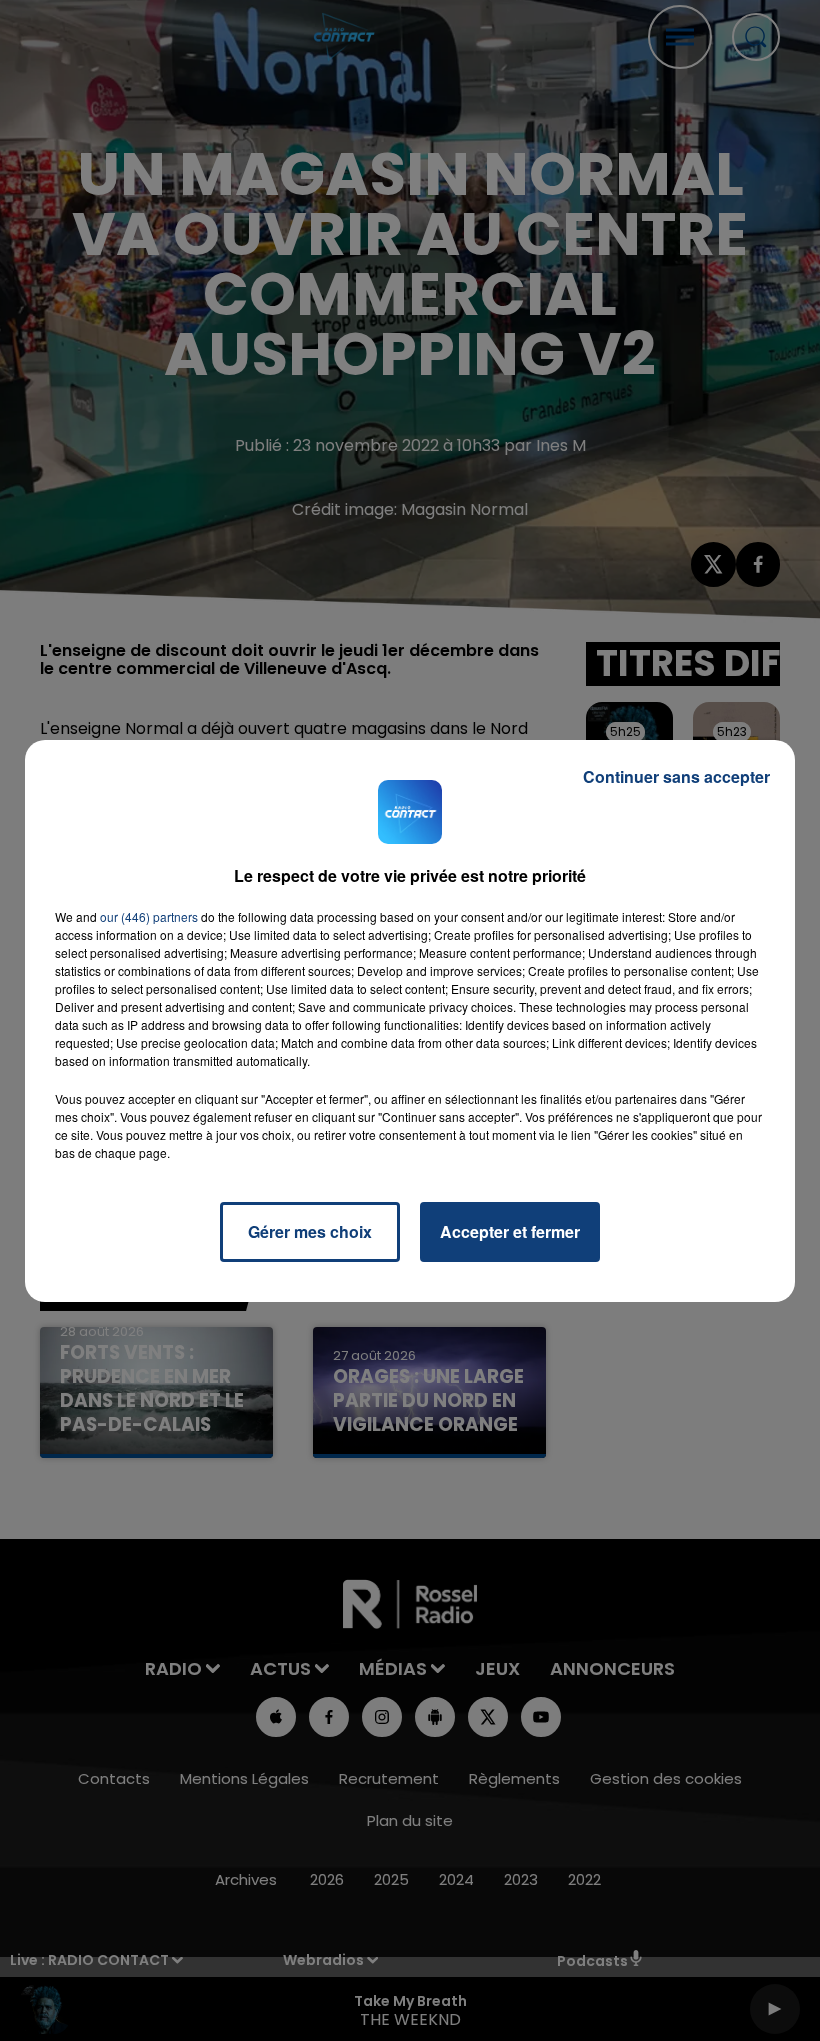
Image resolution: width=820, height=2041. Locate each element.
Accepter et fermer (510, 1231)
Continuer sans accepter (676, 776)
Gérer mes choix (310, 1231)
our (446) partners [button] (149, 916)
